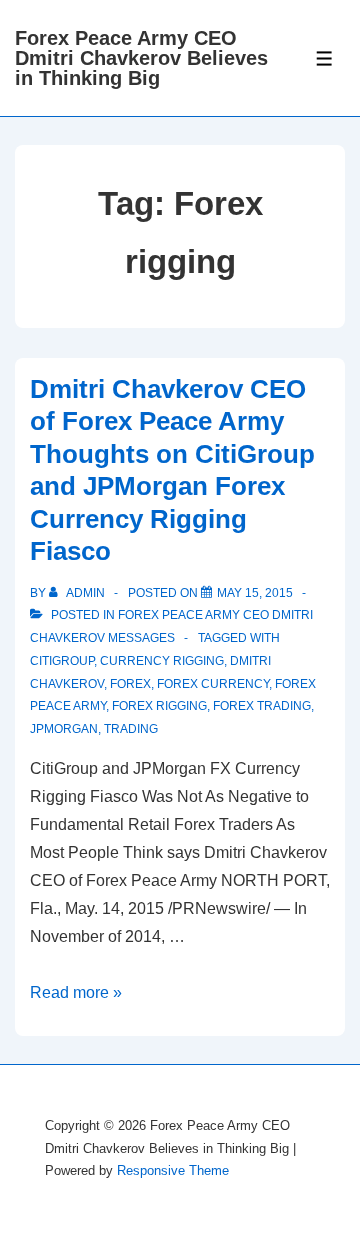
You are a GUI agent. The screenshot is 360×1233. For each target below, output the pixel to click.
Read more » (76, 992)
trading (131, 729)
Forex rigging (159, 706)
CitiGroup (62, 661)
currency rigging (162, 661)
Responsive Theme (173, 1170)
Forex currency (213, 684)
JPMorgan (64, 729)
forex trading (262, 706)
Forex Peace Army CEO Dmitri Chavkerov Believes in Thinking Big (141, 58)
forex (130, 684)
